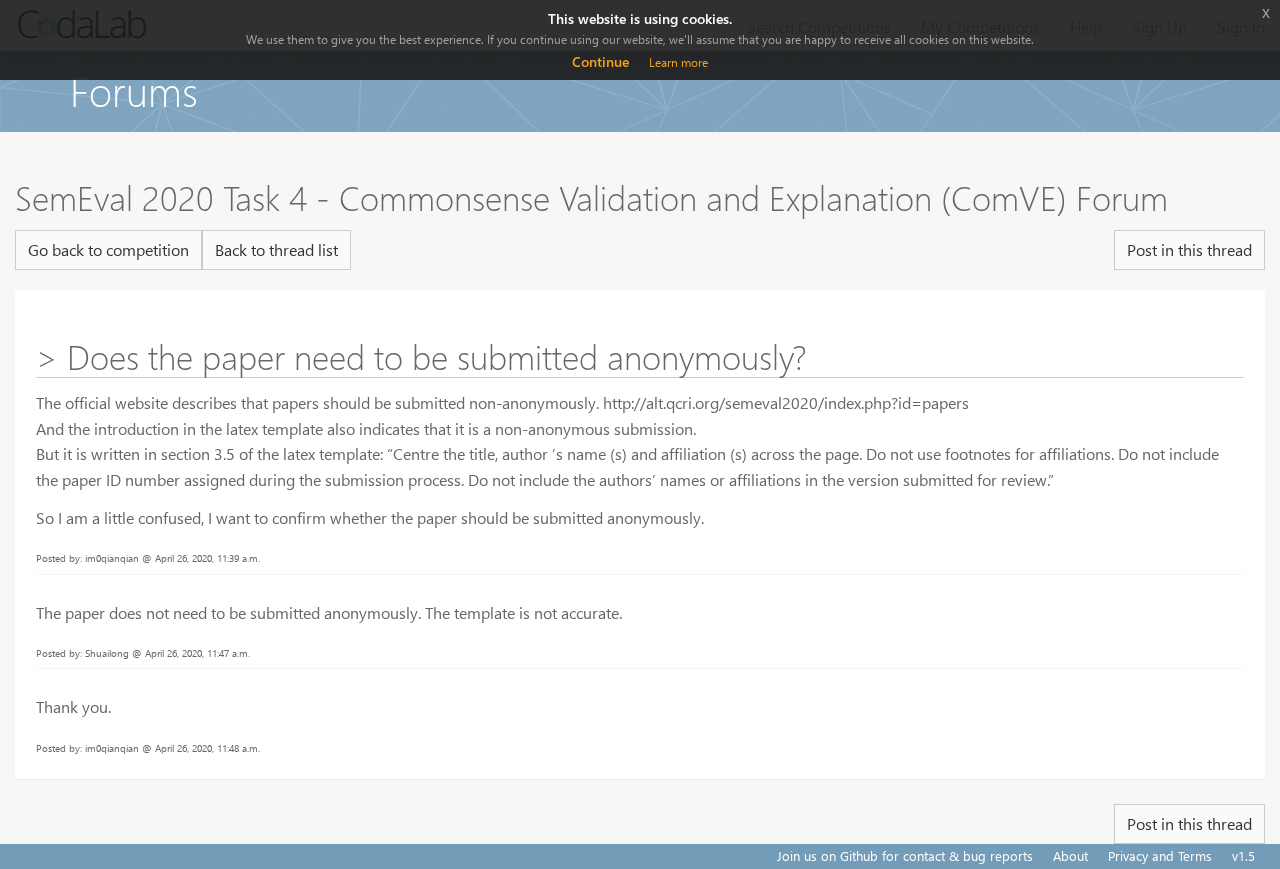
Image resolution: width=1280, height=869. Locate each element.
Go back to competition (108, 249)
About (1070, 855)
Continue (600, 61)
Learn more (678, 62)
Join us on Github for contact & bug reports (905, 855)
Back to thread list (276, 249)
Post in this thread (1189, 249)
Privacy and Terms (1160, 855)
